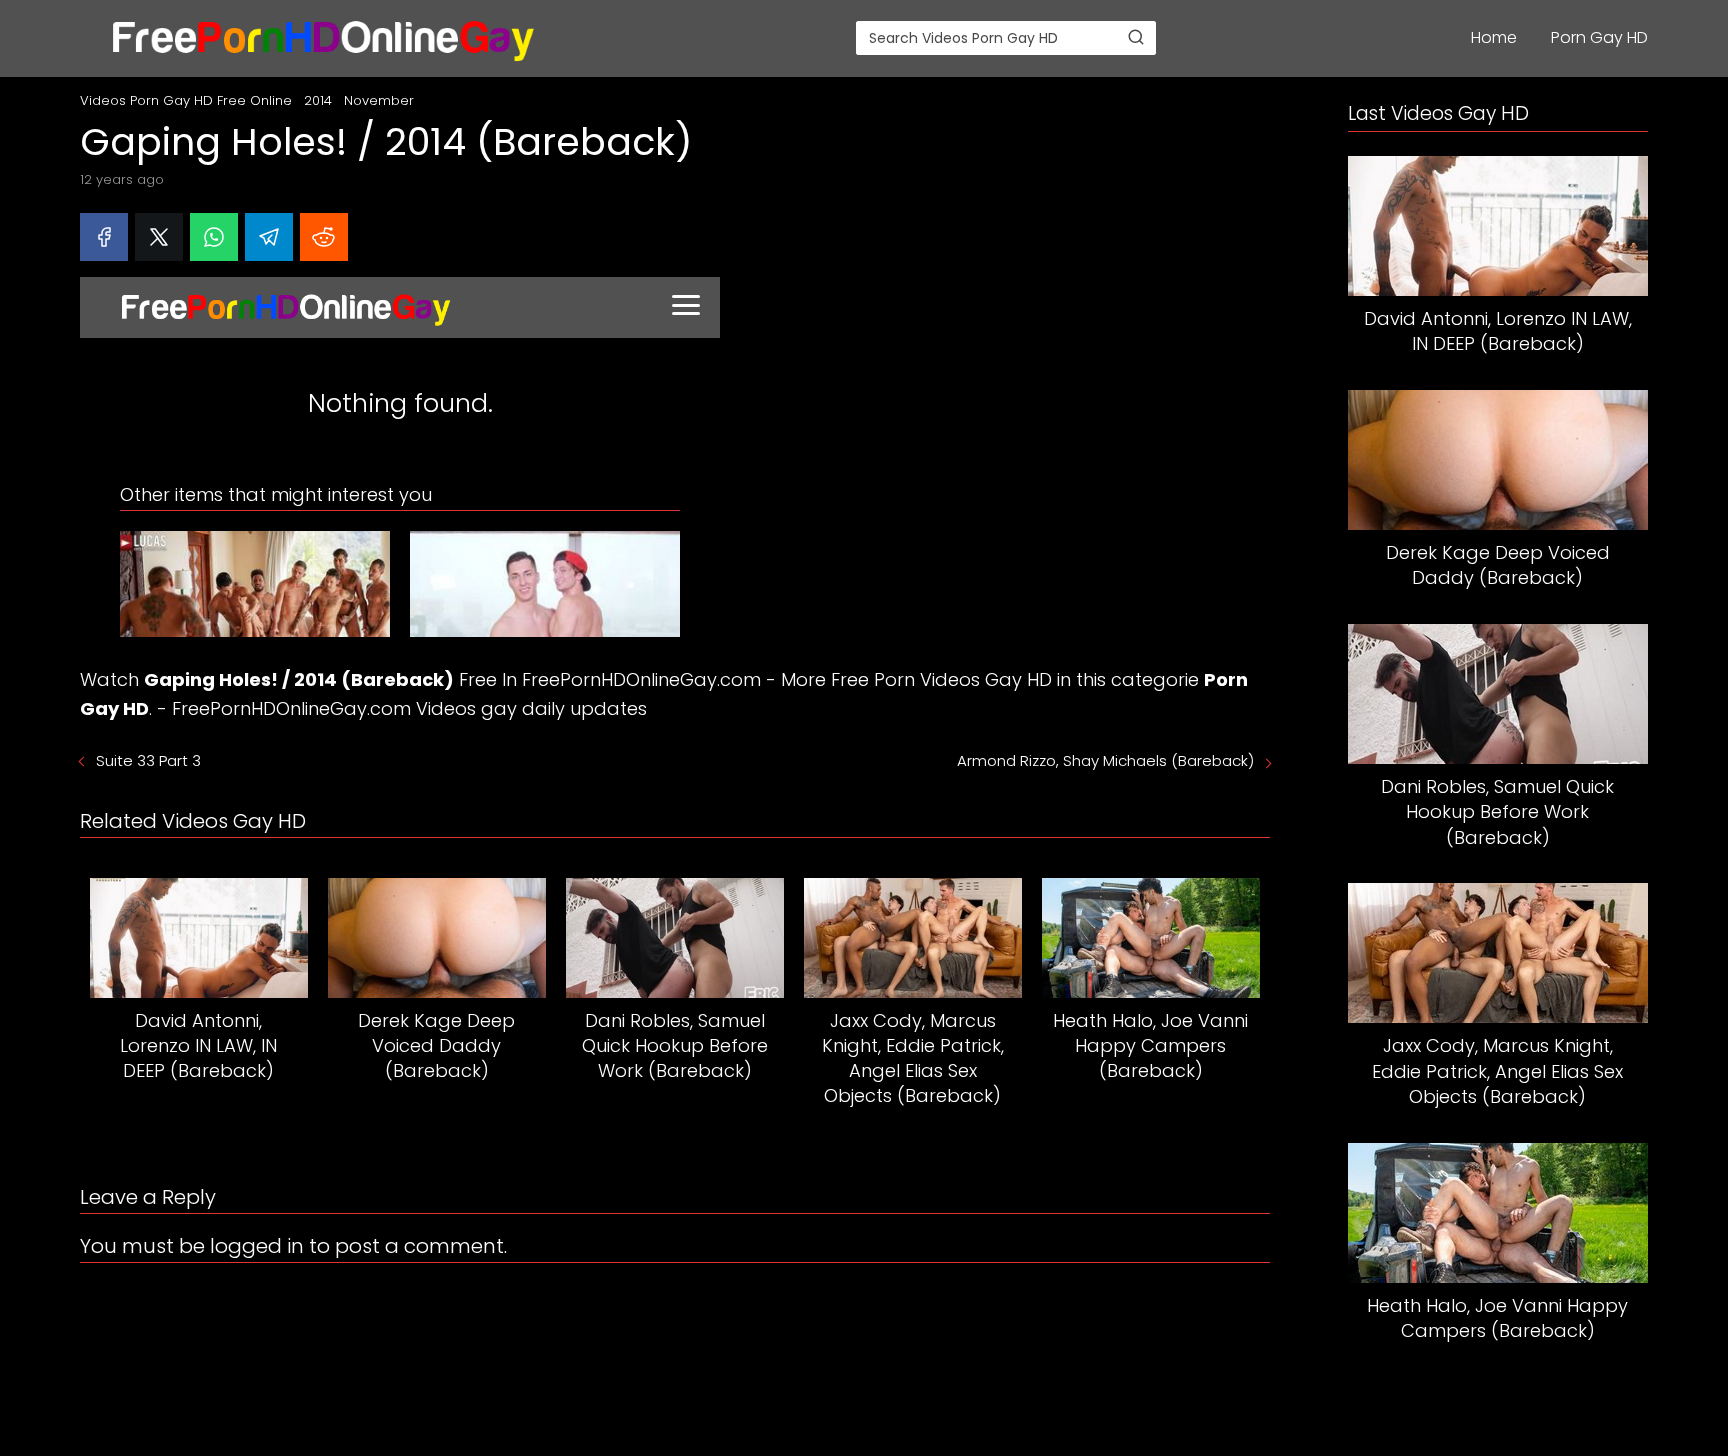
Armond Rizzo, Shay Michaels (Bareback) (1105, 760)
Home (1494, 37)
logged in (257, 1246)
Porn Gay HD (1599, 37)
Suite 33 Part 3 (148, 760)
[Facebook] (104, 237)
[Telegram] (269, 237)
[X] (159, 237)
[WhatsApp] (214, 237)
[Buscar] (1136, 37)
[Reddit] (324, 237)
